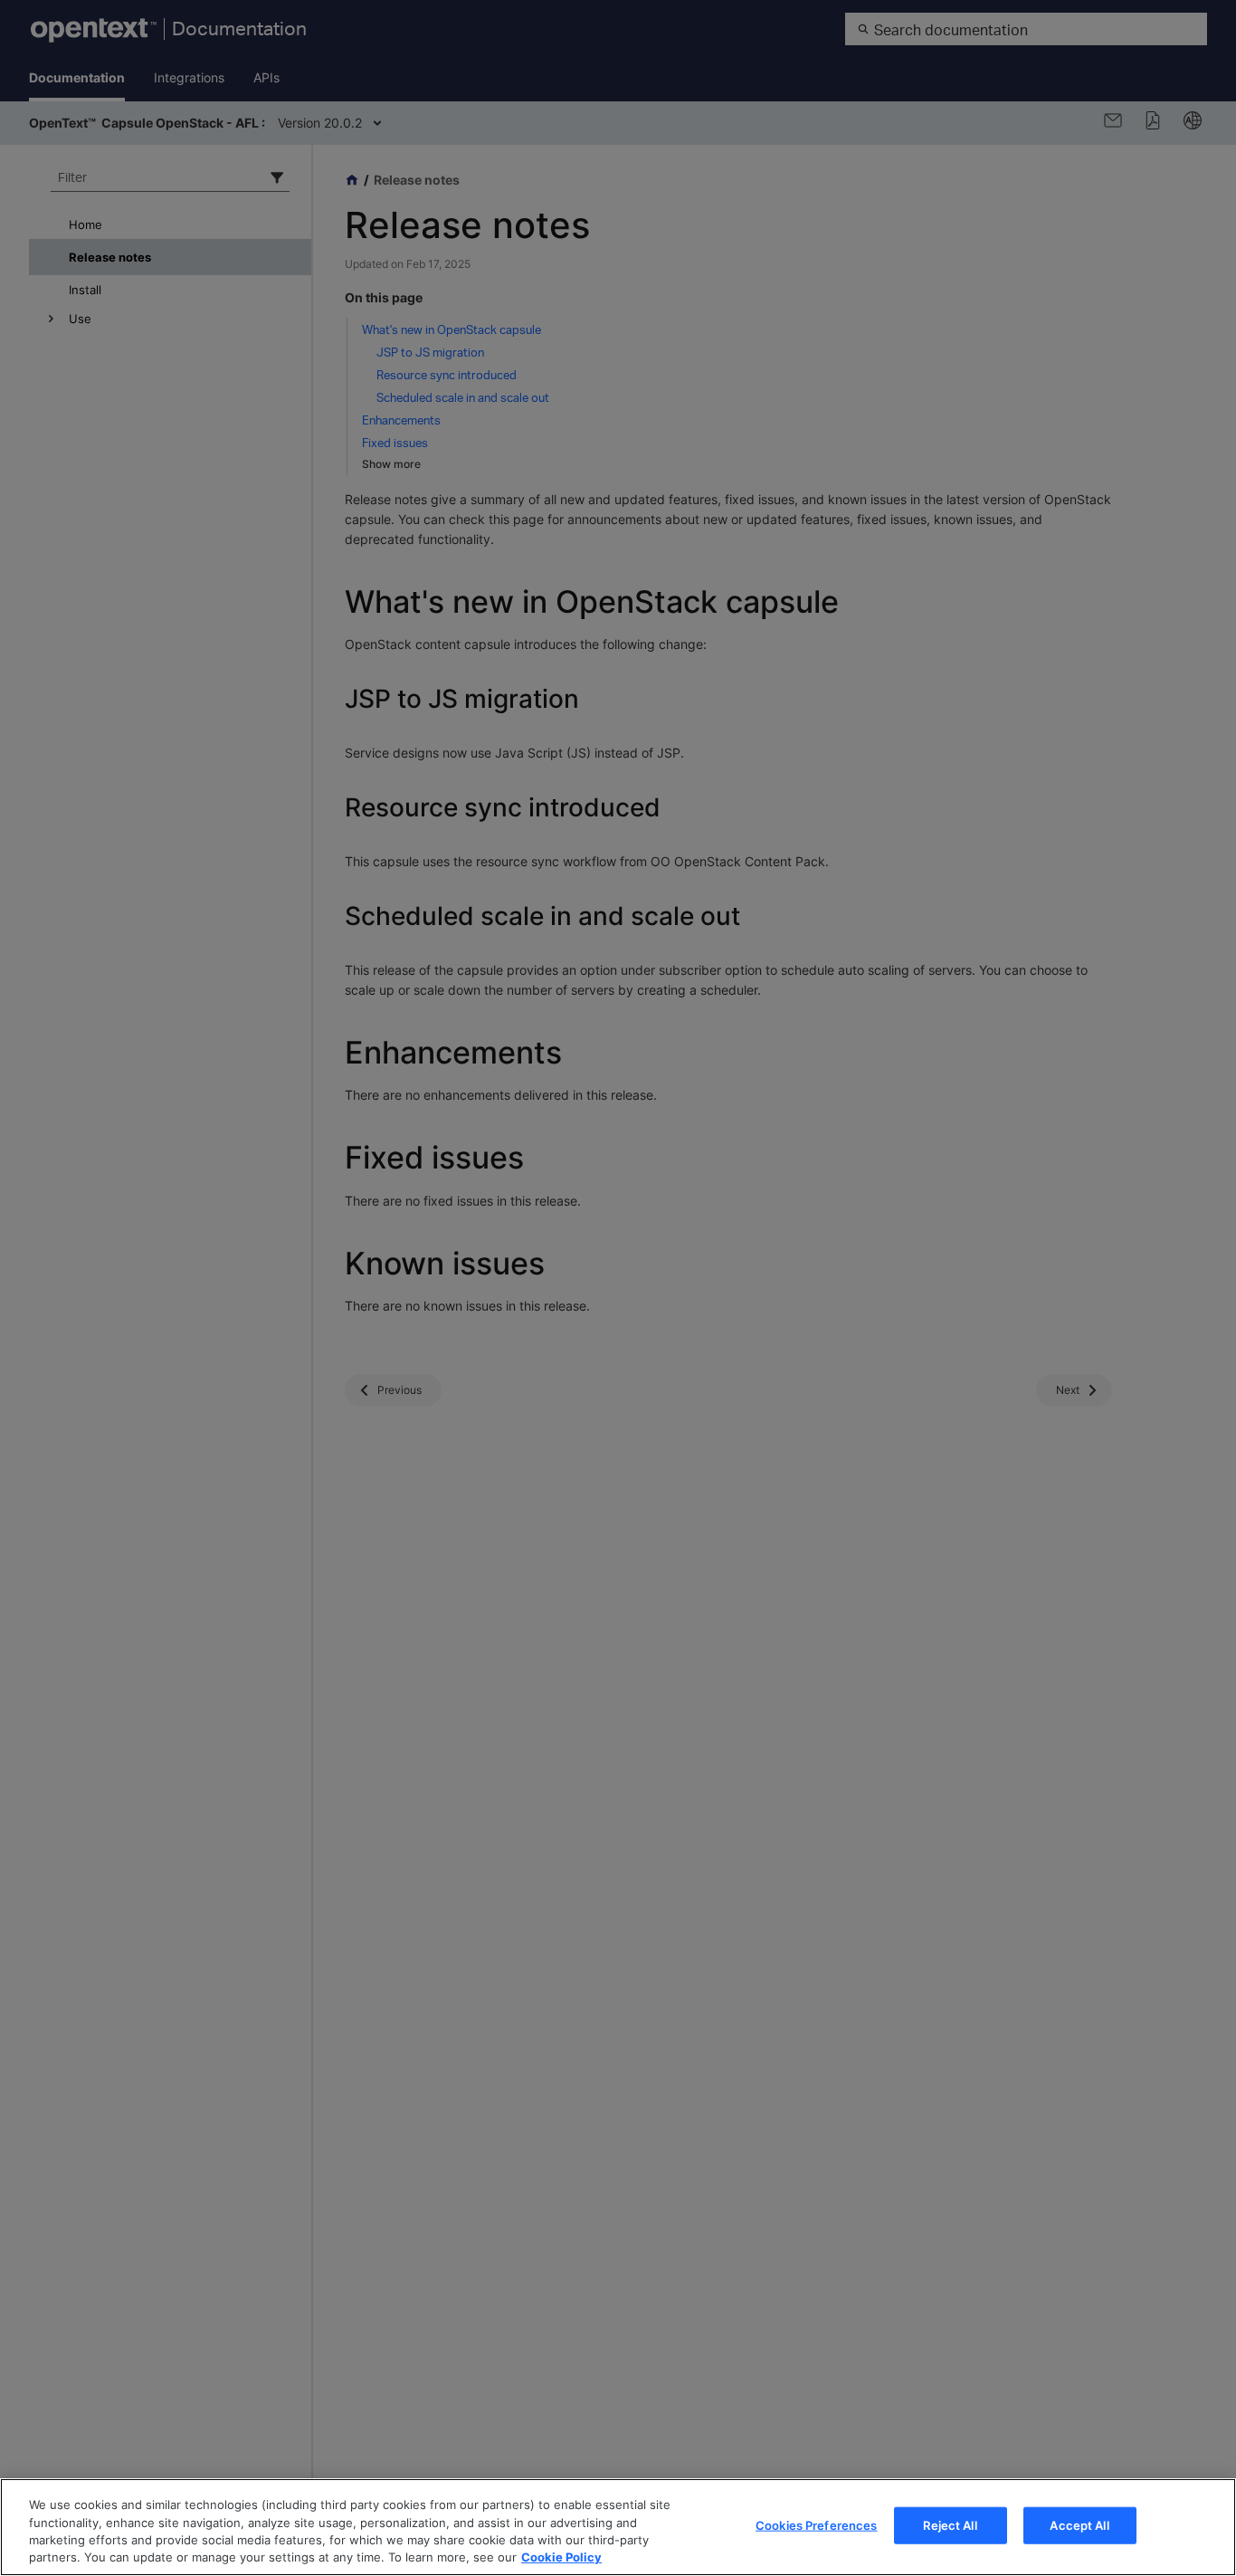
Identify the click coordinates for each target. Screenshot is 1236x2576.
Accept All (1079, 2525)
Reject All (950, 2525)
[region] (618, 2527)
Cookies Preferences (816, 2525)
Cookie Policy (561, 2557)
